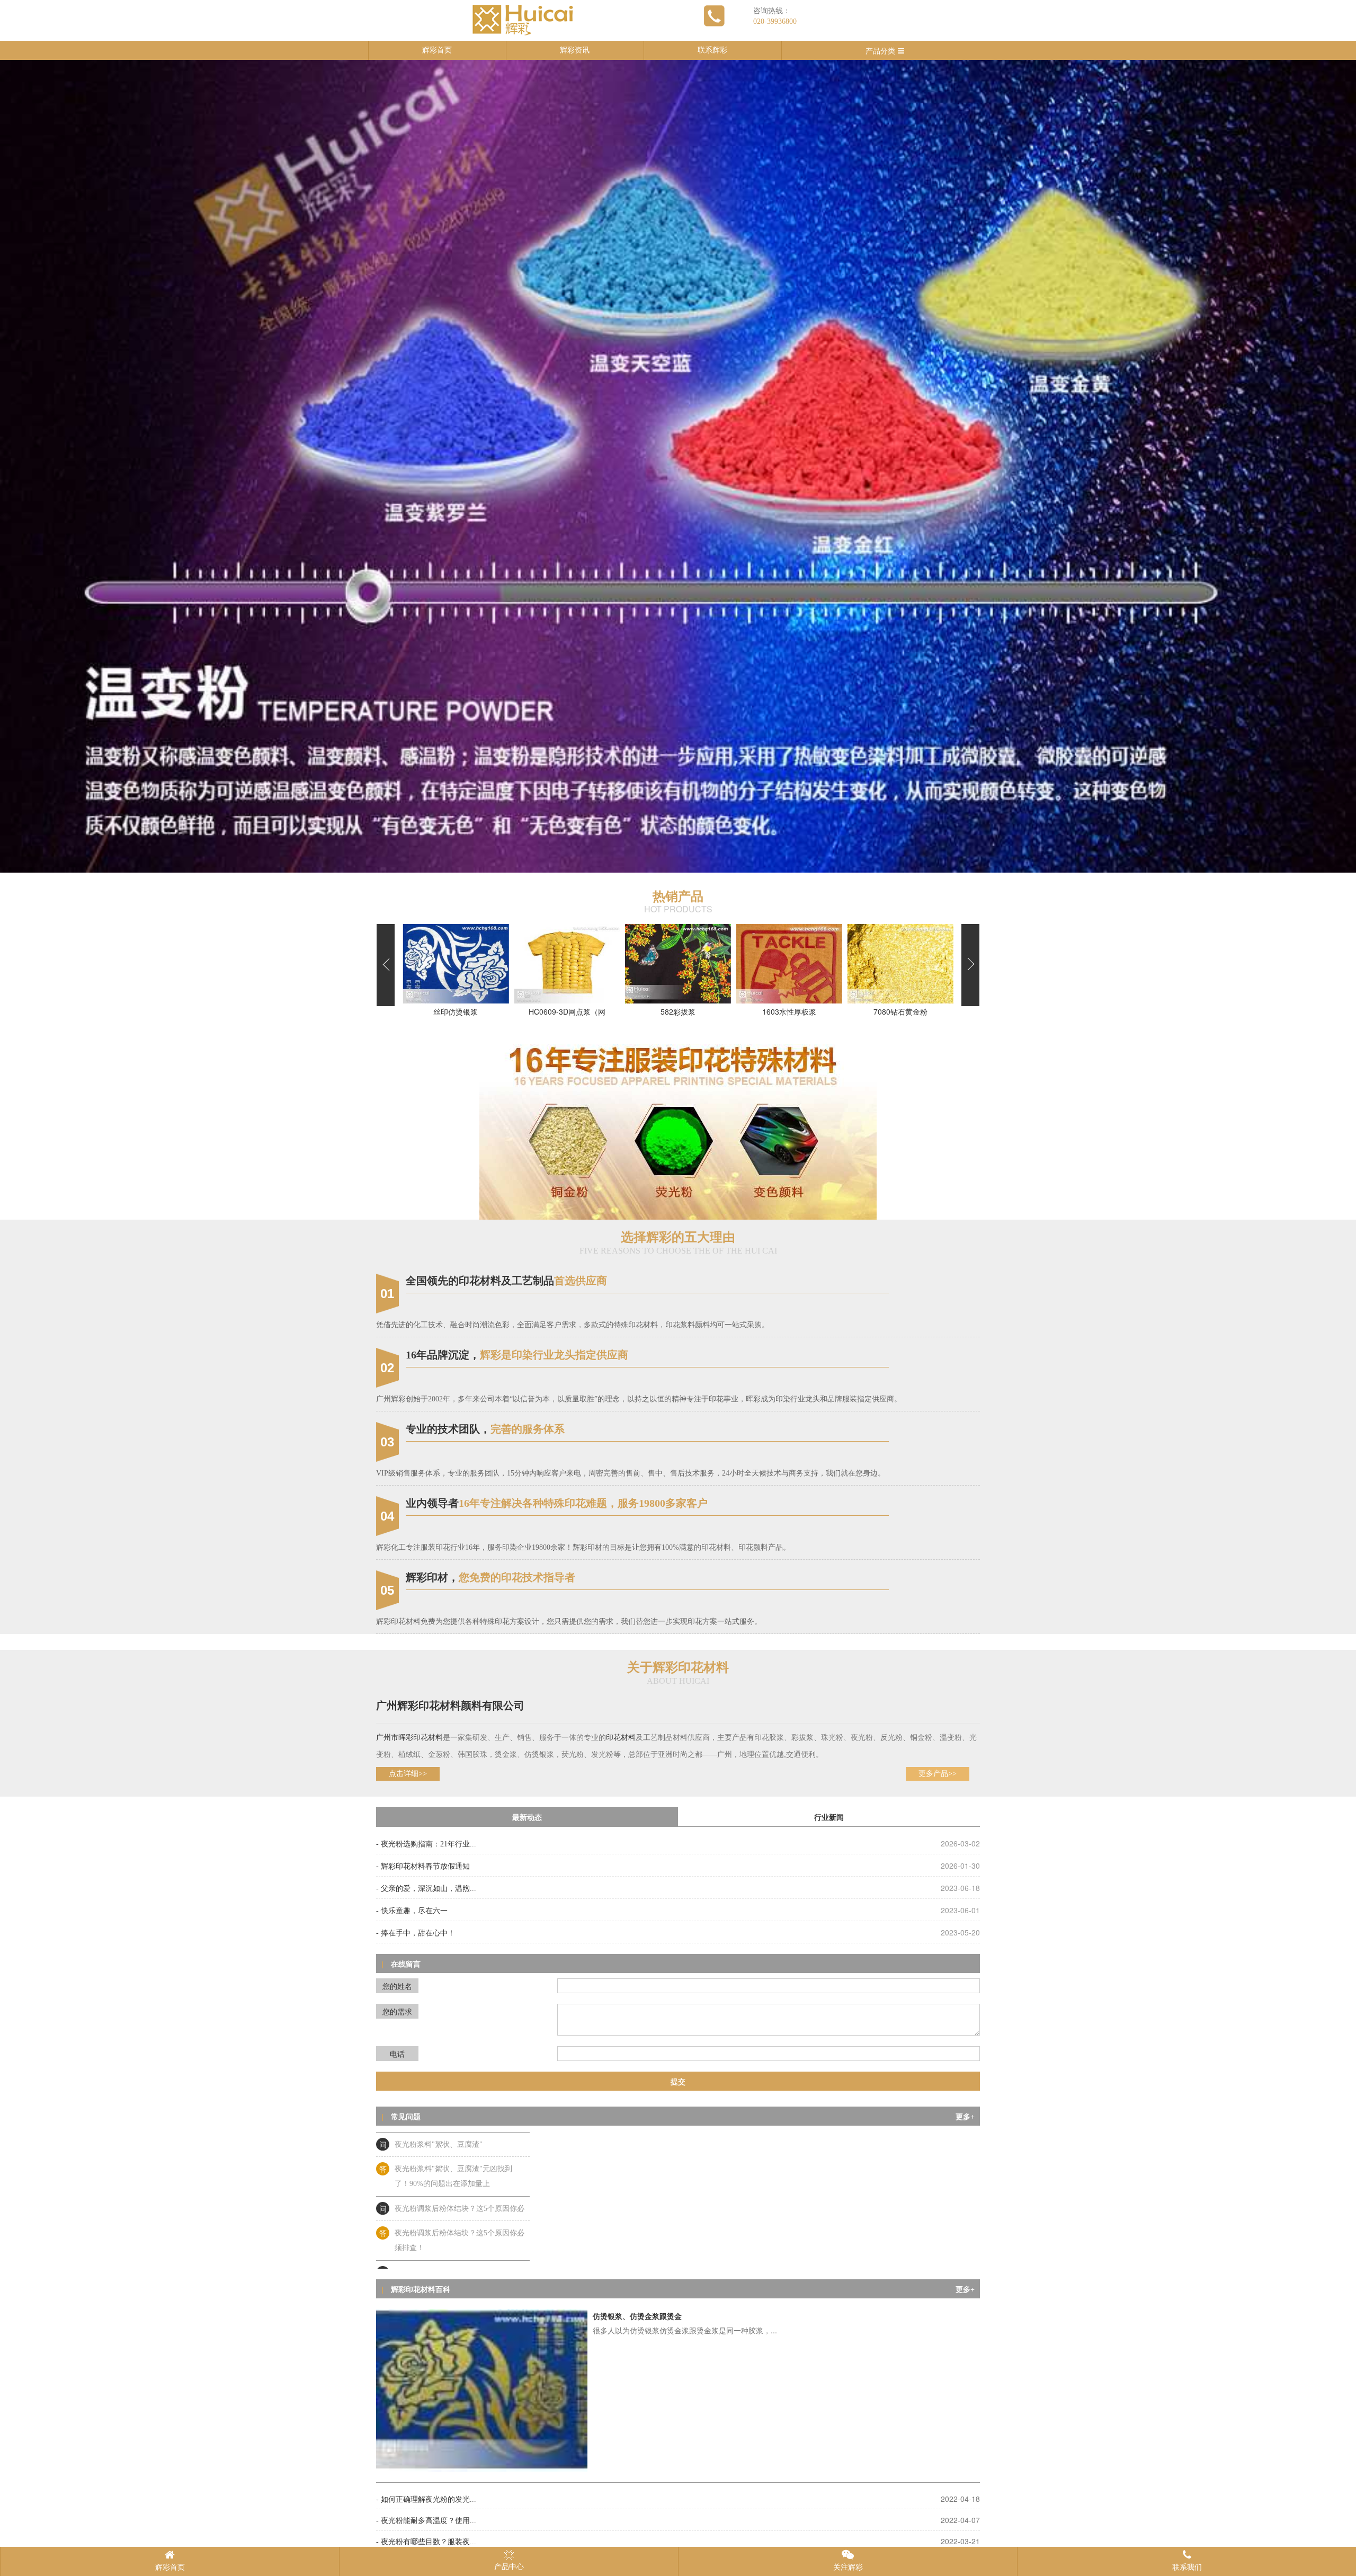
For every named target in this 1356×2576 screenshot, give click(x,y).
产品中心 (509, 2567)
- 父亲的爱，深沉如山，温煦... (426, 1889)
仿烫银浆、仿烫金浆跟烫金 (637, 2317)
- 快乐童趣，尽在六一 (412, 1911)
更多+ (965, 2117)
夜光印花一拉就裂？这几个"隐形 (448, 2191)
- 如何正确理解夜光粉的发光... (426, 2499)
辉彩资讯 (575, 50)
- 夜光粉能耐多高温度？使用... (426, 2521)
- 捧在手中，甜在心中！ (416, 1933)
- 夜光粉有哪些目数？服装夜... (426, 2542)
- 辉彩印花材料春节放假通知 (423, 1866)
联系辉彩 (712, 50)
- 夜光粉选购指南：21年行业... (426, 1844)
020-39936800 (775, 21)
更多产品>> (938, 1774)
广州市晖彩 (395, 1738)
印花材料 (428, 1738)
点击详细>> (408, 1774)
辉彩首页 (437, 50)
